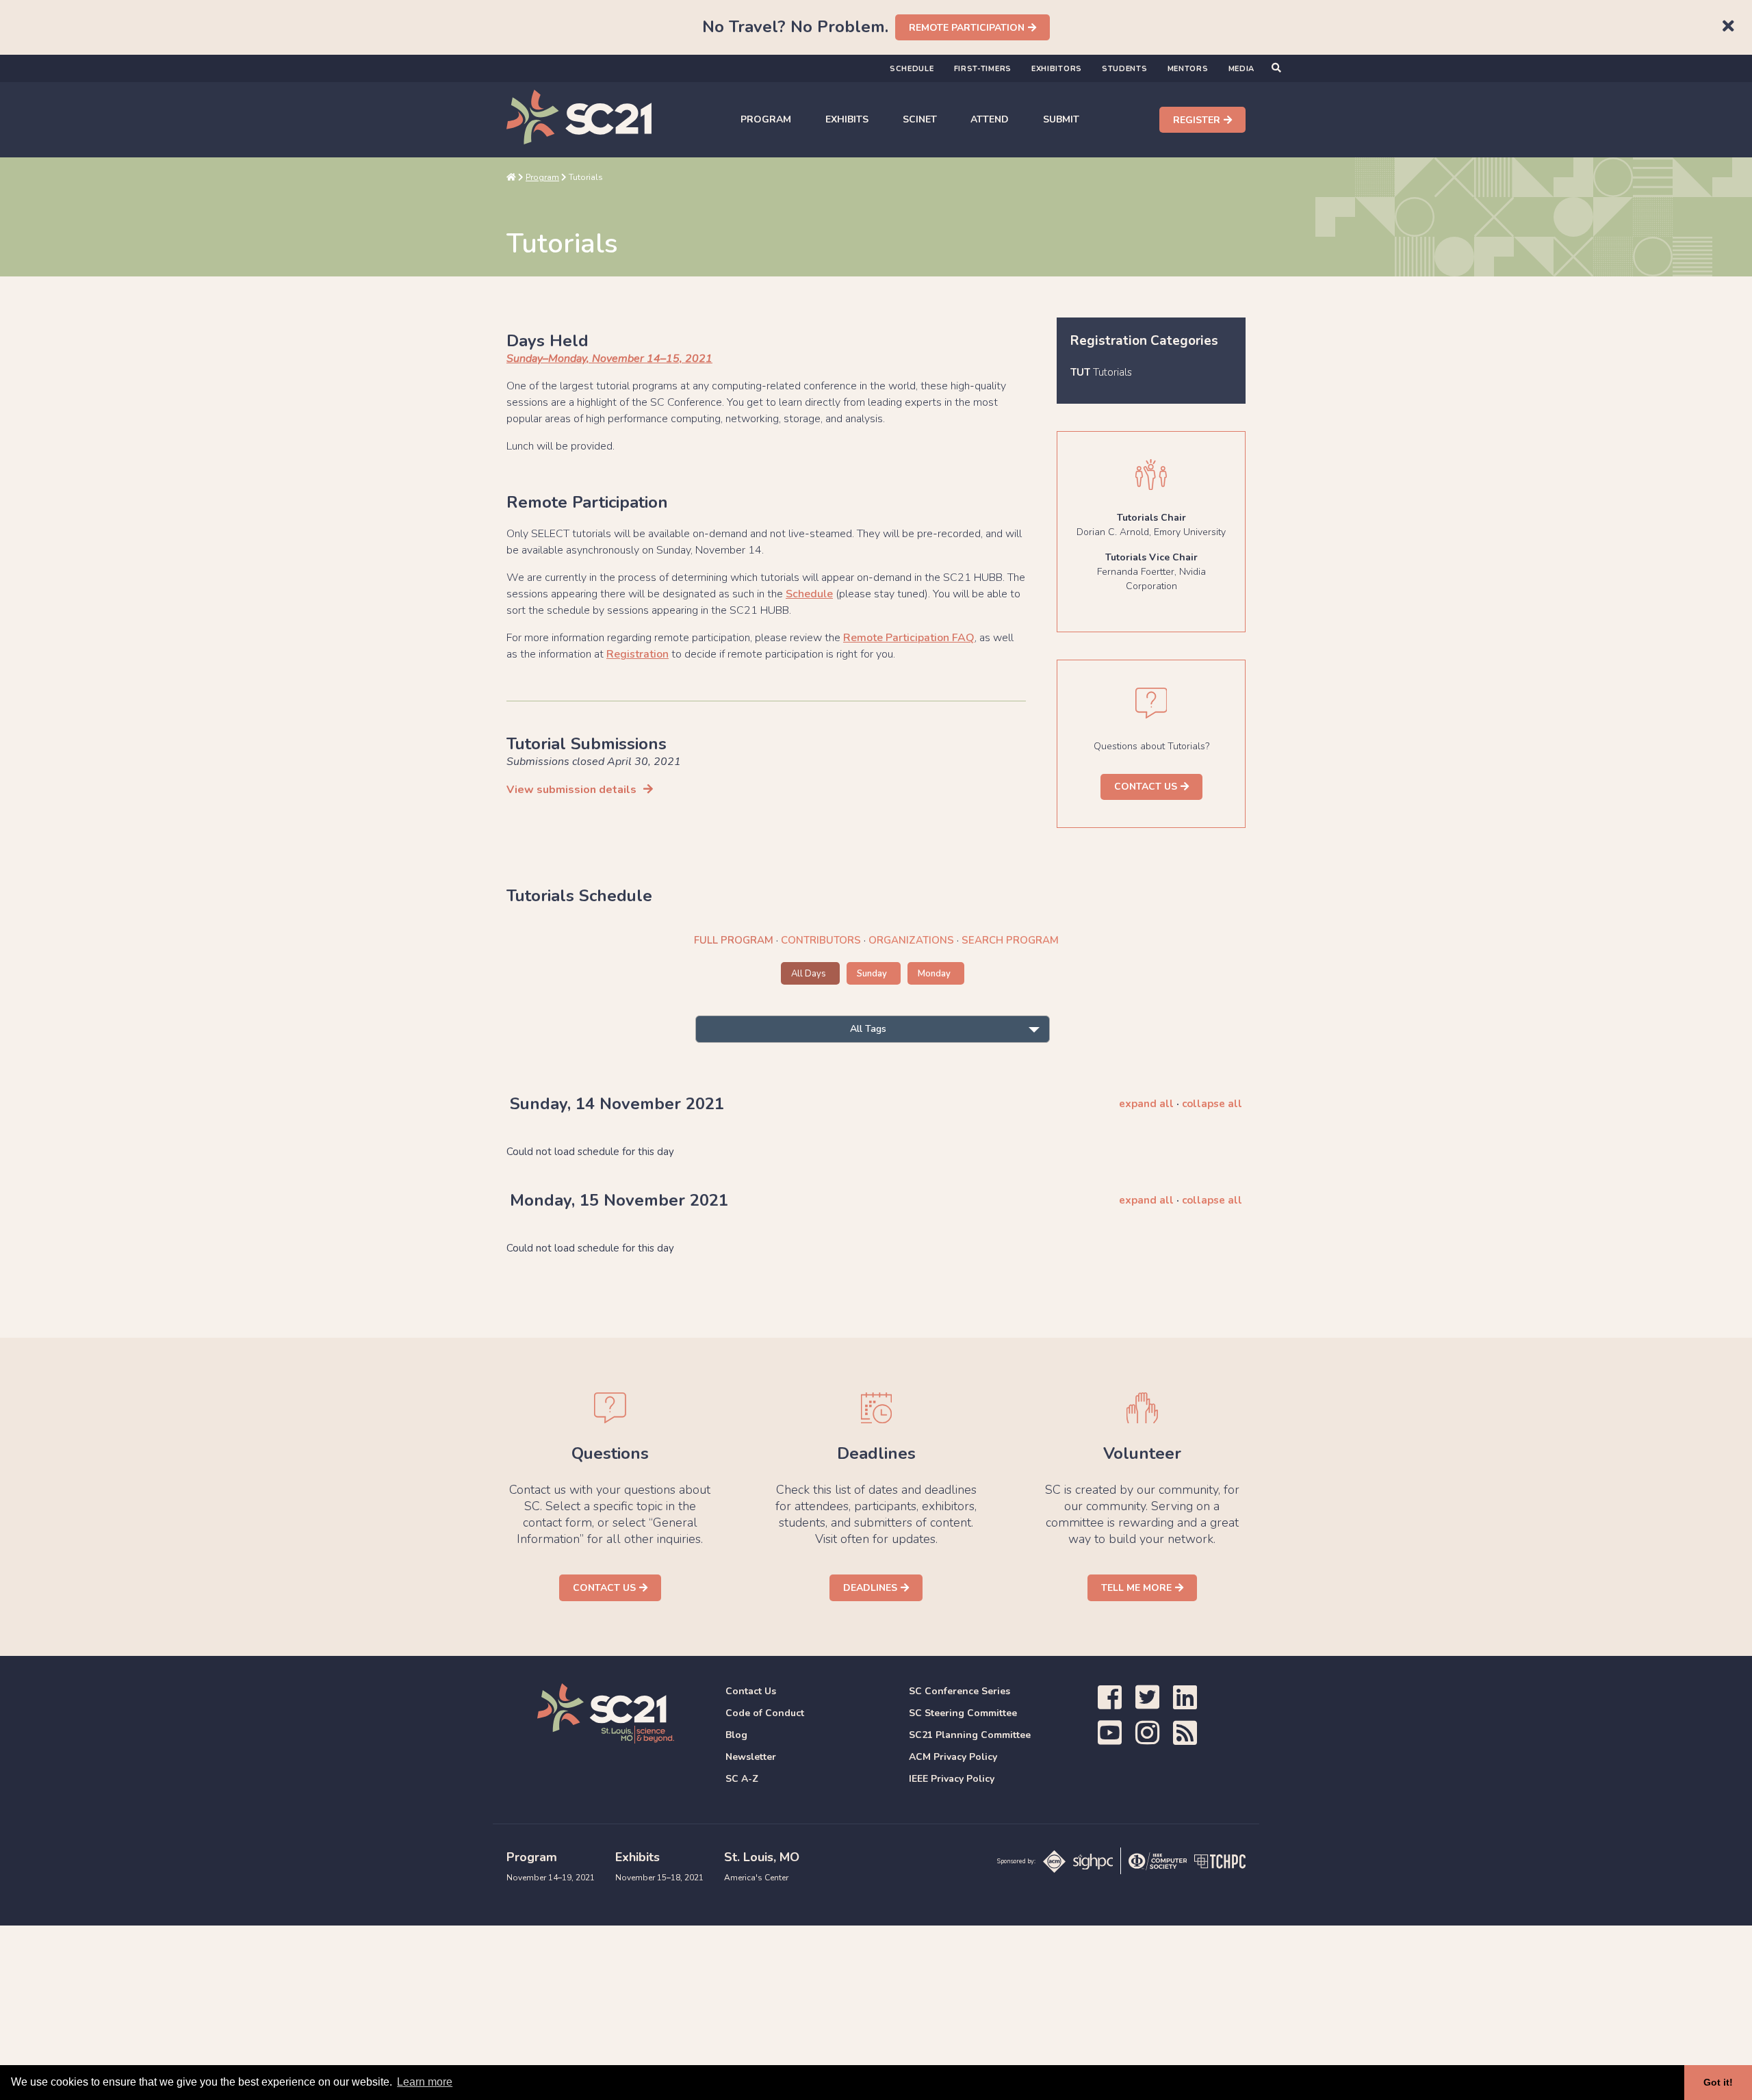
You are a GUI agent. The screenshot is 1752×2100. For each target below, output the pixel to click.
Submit (1061, 119)
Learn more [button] (425, 2082)
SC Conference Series (959, 1691)
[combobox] (873, 1029)
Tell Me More (1136, 1588)
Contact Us (1146, 787)
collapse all (1212, 1104)
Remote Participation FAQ (909, 638)
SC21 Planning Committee (970, 1735)
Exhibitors (1057, 69)
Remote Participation (967, 28)
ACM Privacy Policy (953, 1757)
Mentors (1188, 69)
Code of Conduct (765, 1713)
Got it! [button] (1718, 2082)
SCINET (920, 119)
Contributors (821, 940)
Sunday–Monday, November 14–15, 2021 (609, 359)
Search (1010, 940)
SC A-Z (742, 1779)
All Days (809, 974)
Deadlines (870, 1588)
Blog (736, 1735)
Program (766, 119)
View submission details (571, 790)
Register (1197, 120)
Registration (637, 654)
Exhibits (847, 119)
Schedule (912, 69)
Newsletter (751, 1757)
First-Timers (983, 69)
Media (1242, 69)
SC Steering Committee (963, 1713)
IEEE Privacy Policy (952, 1779)
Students (1125, 69)
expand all (1146, 1104)
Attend (990, 119)
